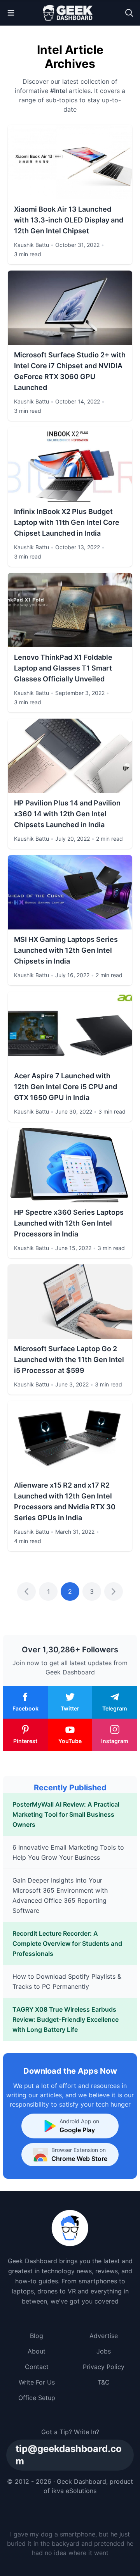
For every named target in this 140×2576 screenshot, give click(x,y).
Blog (37, 2336)
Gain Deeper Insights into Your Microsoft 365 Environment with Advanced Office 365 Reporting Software (60, 1895)
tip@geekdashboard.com (69, 2455)
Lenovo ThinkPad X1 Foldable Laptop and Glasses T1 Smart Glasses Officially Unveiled (63, 668)
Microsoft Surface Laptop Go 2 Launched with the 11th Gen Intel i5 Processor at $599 (69, 1360)
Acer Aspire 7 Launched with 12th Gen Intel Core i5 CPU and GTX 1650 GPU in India (66, 1087)
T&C (104, 2382)
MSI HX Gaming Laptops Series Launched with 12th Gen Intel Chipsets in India (66, 950)
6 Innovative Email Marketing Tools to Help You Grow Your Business (68, 1852)
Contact (37, 2367)
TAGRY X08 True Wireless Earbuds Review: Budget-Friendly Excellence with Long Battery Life (66, 2019)
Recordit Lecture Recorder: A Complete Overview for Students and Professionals (67, 1943)
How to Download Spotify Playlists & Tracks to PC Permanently (67, 1981)
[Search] (129, 13)
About (37, 2351)
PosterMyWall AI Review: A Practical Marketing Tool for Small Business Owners (66, 1814)
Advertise (104, 2336)
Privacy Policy (104, 2367)
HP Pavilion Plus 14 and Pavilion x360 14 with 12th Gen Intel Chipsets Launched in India (67, 814)
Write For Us (37, 2382)
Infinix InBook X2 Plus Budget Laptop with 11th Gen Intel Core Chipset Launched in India (67, 522)
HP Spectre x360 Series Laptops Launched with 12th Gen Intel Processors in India (69, 1223)
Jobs (104, 2351)
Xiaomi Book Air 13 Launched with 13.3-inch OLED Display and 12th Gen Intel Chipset (69, 220)
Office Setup (37, 2398)
